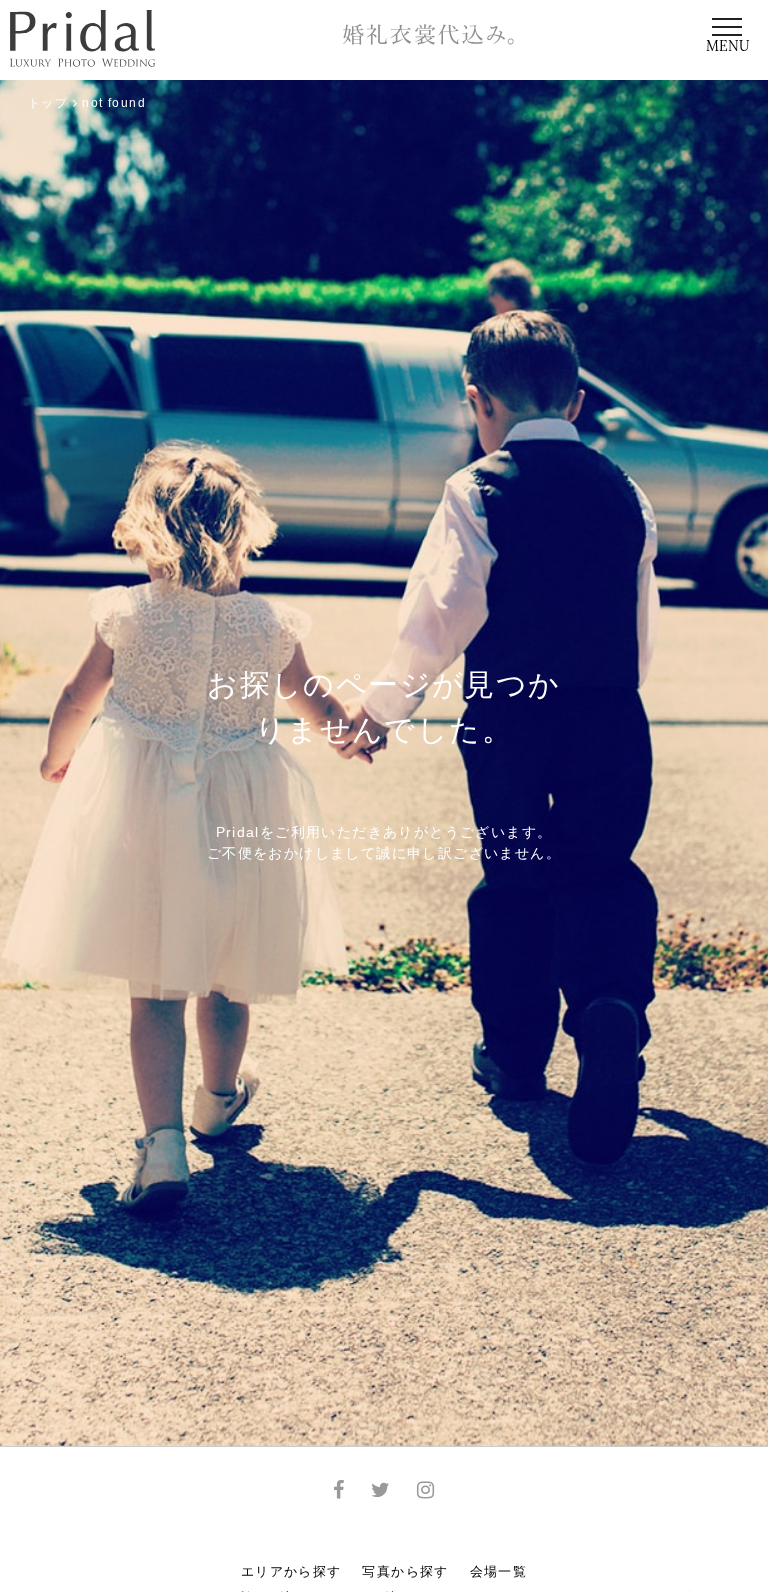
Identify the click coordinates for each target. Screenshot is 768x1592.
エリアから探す (291, 1571)
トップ (48, 103)
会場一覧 (499, 1571)
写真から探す (405, 1571)
